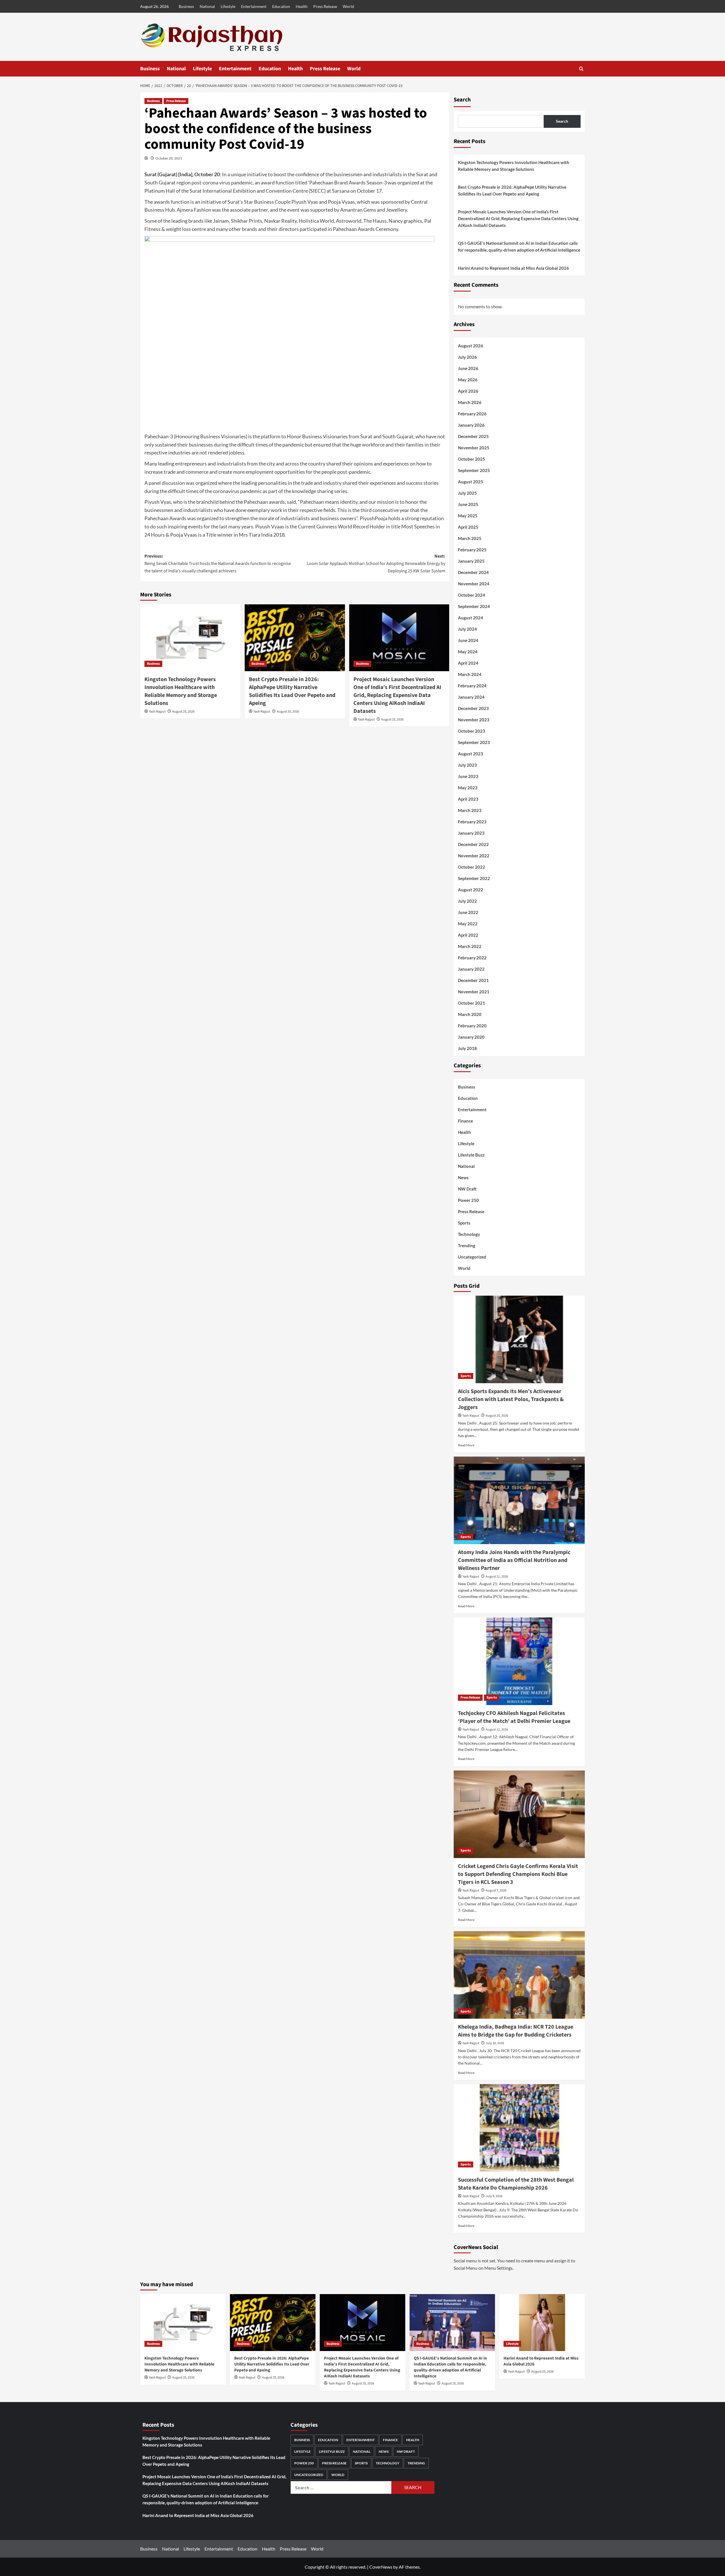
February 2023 (472, 822)
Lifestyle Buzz (471, 1155)
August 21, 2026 (497, 1577)
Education (281, 6)
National (207, 6)
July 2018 (467, 1048)
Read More (466, 1445)
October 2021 (472, 1003)
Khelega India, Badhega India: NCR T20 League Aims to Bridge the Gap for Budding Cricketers (516, 2031)
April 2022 (468, 935)
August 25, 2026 (183, 712)
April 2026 (468, 391)
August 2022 (471, 890)
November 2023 (474, 720)
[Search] (581, 69)
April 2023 (468, 799)
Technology (469, 1234)
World (348, 6)
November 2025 (474, 448)
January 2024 (471, 697)
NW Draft (467, 1189)
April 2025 (468, 527)
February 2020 (472, 1026)
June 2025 (468, 504)
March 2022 (470, 946)
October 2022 (472, 867)
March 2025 (470, 538)
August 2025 (471, 482)
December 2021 (473, 980)
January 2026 (471, 425)
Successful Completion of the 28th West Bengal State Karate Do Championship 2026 (516, 2184)
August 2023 (471, 754)
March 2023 (470, 810)
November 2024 (474, 584)
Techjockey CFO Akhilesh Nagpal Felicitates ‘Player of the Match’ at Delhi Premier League (514, 1717)
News (463, 1178)
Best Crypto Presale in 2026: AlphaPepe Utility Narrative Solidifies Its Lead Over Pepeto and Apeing (292, 691)
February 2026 (472, 414)
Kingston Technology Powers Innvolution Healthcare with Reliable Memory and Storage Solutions (181, 691)
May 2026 (468, 380)
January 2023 (471, 833)
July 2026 (467, 357)
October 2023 (472, 731)
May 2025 (468, 516)
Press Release (325, 6)
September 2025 (474, 470)
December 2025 (473, 436)
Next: (376, 563)
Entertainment (254, 6)
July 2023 (467, 765)
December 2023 (473, 708)
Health (302, 6)
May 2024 (468, 652)
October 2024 (472, 595)
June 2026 (468, 368)
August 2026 (471, 346)
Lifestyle (228, 6)
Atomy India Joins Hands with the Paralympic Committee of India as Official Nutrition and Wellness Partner (514, 1560)
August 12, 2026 (497, 1730)
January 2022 (471, 969)
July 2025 (467, 493)
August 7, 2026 (496, 1890)
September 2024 (474, 606)
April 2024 (468, 663)
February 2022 (472, 958)
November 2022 (474, 856)
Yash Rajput (157, 712)
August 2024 (471, 618)
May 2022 (468, 924)
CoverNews (381, 2567)
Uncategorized (472, 1257)
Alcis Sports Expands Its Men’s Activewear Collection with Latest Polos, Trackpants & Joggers (511, 1399)
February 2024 (472, 686)
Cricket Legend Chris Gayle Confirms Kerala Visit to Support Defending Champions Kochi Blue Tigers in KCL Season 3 (518, 1874)
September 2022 (474, 878)
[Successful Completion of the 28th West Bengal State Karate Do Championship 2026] (519, 2128)
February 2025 (472, 550)
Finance (465, 1121)
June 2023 (468, 776)
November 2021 (474, 992)
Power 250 (468, 1200)
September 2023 (474, 742)
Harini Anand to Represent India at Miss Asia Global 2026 (513, 268)
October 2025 (472, 459)
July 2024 (467, 629)
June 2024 (468, 640)
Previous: (218, 563)
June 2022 (468, 912)
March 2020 (470, 1014)
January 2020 (471, 1037)
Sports (464, 1223)
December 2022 (473, 844)
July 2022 (467, 901)
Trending (467, 1246)
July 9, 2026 (494, 2196)
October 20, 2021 (169, 158)
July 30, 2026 (495, 2043)
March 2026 (470, 402)
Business (186, 6)
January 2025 (471, 561)
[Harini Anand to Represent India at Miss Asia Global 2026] (542, 2323)
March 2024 (470, 674)
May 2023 (468, 788)
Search (462, 100)
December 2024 (473, 572)
